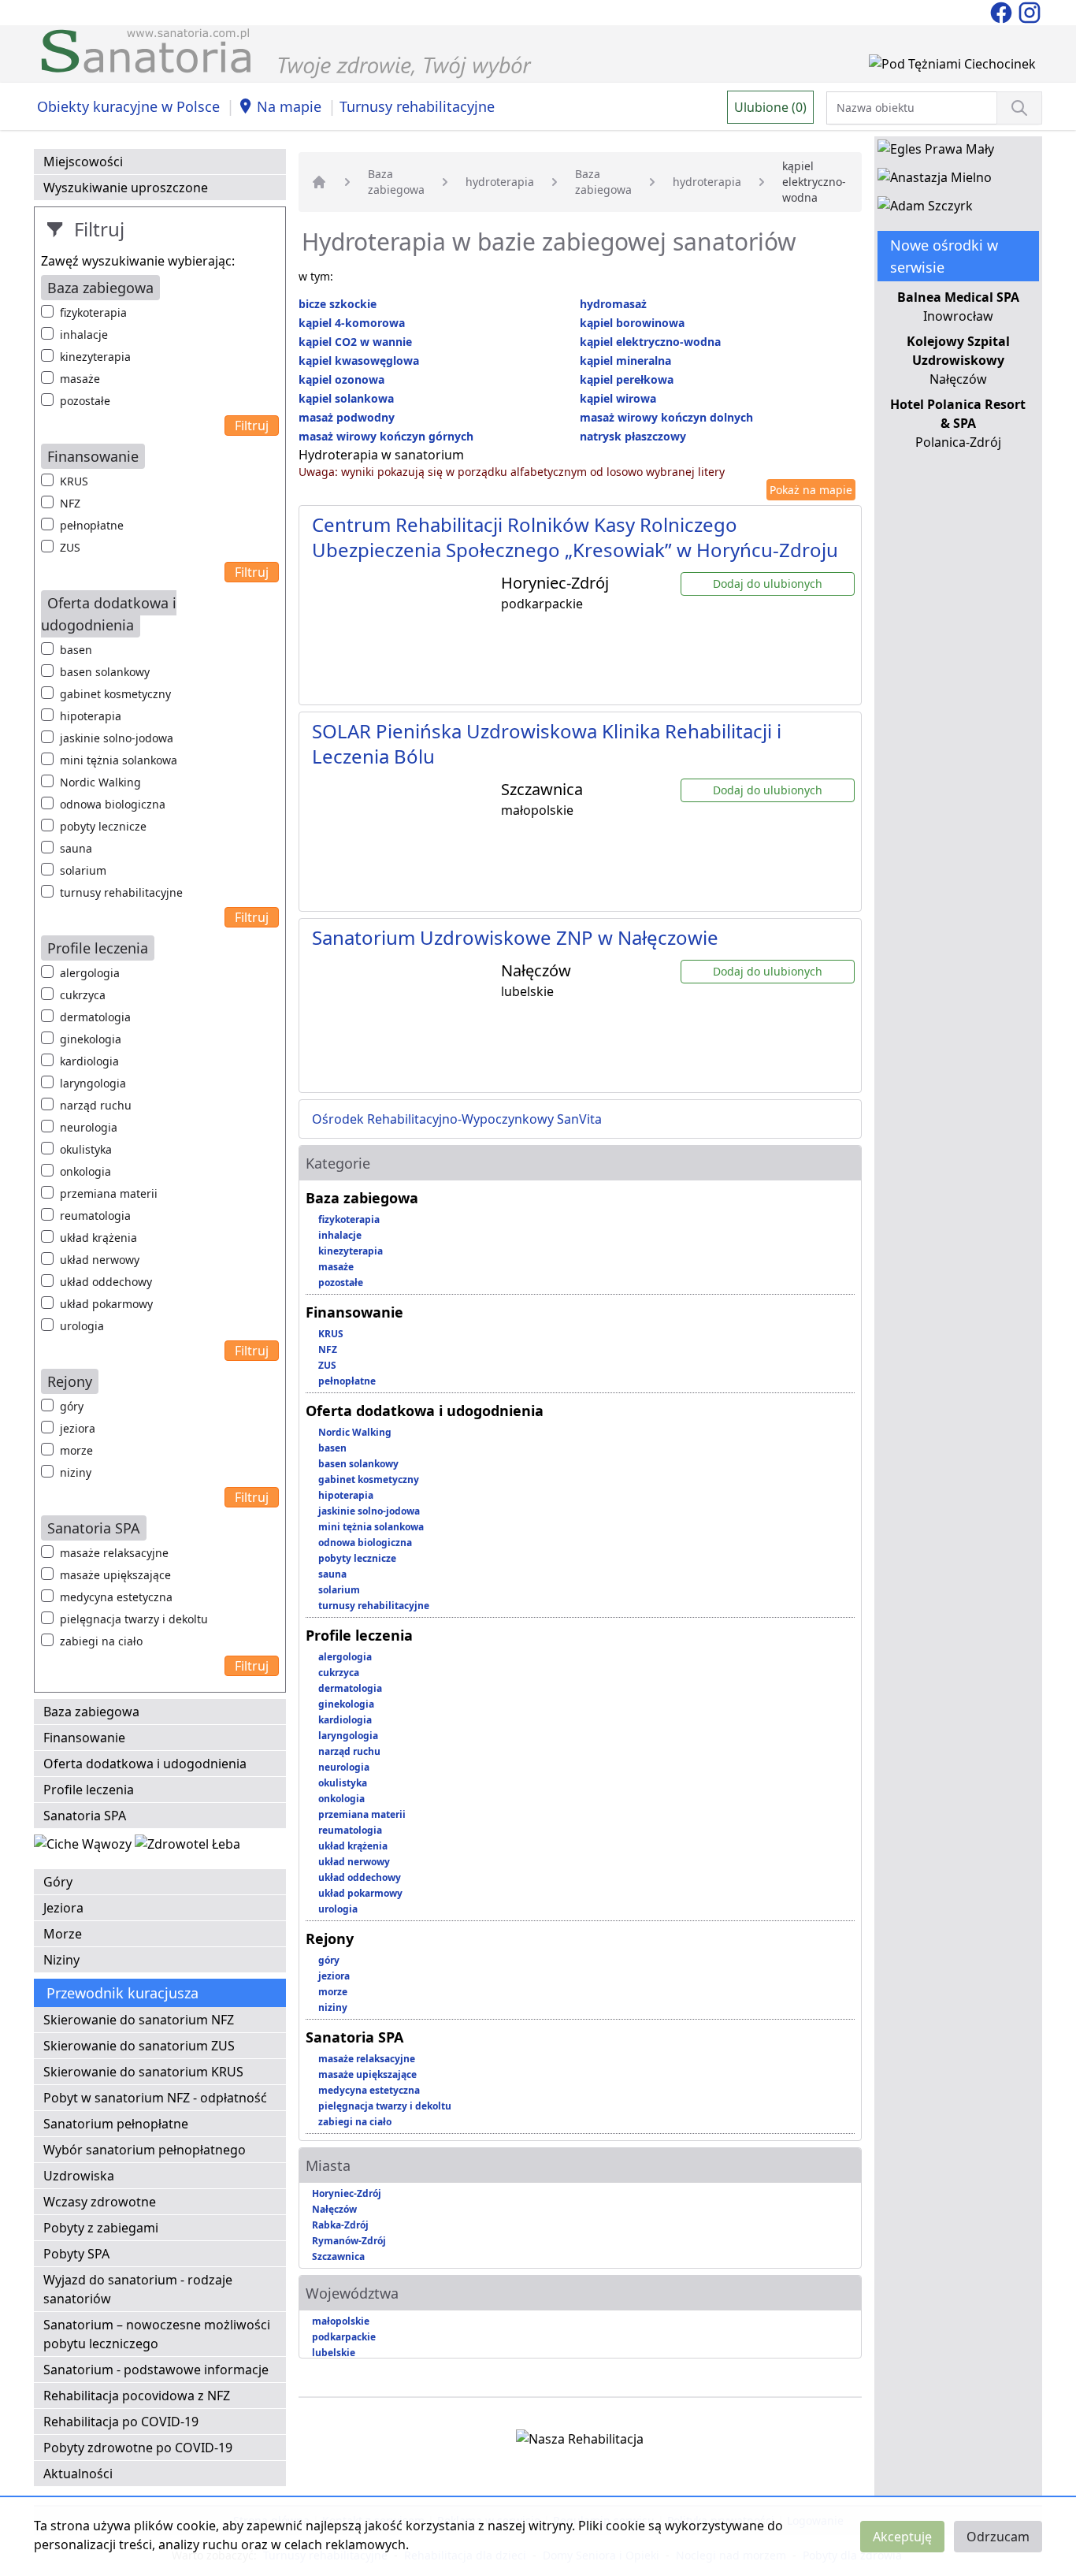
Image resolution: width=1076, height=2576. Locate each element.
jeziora (78, 1428)
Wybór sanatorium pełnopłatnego (145, 2150)
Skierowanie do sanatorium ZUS (139, 2046)
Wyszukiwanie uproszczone (126, 188)
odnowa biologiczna (113, 804)
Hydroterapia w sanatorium (381, 455)
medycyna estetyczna (116, 1597)
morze (76, 1450)
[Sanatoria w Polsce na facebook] (1003, 11)
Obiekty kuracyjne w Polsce (128, 106)
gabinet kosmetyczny (115, 694)
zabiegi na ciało (101, 1641)
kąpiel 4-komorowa (352, 323)
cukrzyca (83, 995)
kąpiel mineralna (625, 361)
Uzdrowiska (79, 2176)
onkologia (85, 1171)
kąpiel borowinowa (632, 323)
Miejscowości (83, 162)
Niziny (61, 1960)
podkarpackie (344, 2337)
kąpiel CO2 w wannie (355, 342)
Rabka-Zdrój (340, 2225)
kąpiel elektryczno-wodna (650, 342)
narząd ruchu (96, 1105)
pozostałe (85, 401)
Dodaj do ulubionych (768, 584)
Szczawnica (338, 2256)
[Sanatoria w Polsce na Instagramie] (1030, 11)
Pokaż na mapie (811, 490)
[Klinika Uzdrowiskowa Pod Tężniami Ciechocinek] (952, 67)
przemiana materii (109, 1193)
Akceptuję (902, 2537)
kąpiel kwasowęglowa (359, 361)
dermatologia (95, 1017)
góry (72, 1406)
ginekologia (91, 1039)
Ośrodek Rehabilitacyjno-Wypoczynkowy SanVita (457, 1119)
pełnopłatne (92, 525)
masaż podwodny (347, 417)
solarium (83, 870)
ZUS (70, 547)
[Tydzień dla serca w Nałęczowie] (84, 1847)
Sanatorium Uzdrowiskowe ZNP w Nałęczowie (515, 937)
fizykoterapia (93, 312)
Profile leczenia (89, 1790)
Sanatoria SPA (85, 1816)
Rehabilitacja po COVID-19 (121, 2422)
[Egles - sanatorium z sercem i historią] (936, 152)
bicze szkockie (338, 304)
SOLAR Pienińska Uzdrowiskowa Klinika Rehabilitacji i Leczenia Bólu (547, 743)
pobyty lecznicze (103, 826)
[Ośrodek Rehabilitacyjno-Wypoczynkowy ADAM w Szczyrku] (925, 209)
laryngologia (93, 1083)
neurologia (89, 1127)
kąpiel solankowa (346, 398)
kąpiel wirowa (618, 398)
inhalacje (84, 335)
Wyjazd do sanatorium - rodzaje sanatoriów (138, 2289)
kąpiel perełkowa (627, 379)
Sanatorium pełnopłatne (116, 2124)
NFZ (70, 503)
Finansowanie (84, 1738)
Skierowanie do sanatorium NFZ (139, 2020)
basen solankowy (105, 672)
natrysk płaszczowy (633, 436)
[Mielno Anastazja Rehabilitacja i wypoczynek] (935, 180)
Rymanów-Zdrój (349, 2241)
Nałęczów (334, 2209)
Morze (63, 1934)
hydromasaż (613, 304)
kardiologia (89, 1061)
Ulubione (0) (770, 107)
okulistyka (86, 1149)
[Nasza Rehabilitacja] (580, 2442)
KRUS (74, 481)
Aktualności (78, 2474)
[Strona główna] (319, 182)
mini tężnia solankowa (119, 760)
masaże (80, 379)
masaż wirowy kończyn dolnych (666, 417)
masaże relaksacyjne (114, 1553)
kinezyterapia (95, 357)
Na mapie (289, 106)
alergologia (90, 973)
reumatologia (95, 1216)
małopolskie (341, 2321)
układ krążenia (98, 1238)
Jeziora (63, 1908)
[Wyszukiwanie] (1019, 108)
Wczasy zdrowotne (100, 2202)
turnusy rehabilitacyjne (121, 892)
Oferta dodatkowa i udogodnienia (145, 1764)
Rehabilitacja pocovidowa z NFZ (137, 2396)
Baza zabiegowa (91, 1712)
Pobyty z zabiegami (101, 2228)
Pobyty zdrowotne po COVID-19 (138, 2448)
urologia (82, 1326)
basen (76, 650)
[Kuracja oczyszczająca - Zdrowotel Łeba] (187, 1847)
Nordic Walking (100, 782)
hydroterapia (500, 182)
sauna (76, 848)
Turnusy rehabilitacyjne (417, 106)
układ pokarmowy (106, 1304)
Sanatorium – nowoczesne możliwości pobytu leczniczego (157, 2334)
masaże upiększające (115, 1575)
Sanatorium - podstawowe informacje (156, 2370)
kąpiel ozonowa (341, 379)
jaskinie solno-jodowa (117, 738)
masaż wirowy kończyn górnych (386, 436)
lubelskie (334, 2353)
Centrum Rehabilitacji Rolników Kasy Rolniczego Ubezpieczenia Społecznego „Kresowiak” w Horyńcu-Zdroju (575, 537)
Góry (58, 1882)
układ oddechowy (106, 1282)
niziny (76, 1472)
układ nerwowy (100, 1260)
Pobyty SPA (76, 2254)
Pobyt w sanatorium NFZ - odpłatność (155, 2098)
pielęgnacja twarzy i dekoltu (134, 1619)
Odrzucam (998, 2537)
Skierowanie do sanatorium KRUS (143, 2072)
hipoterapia (91, 716)
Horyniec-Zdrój (347, 2193)
